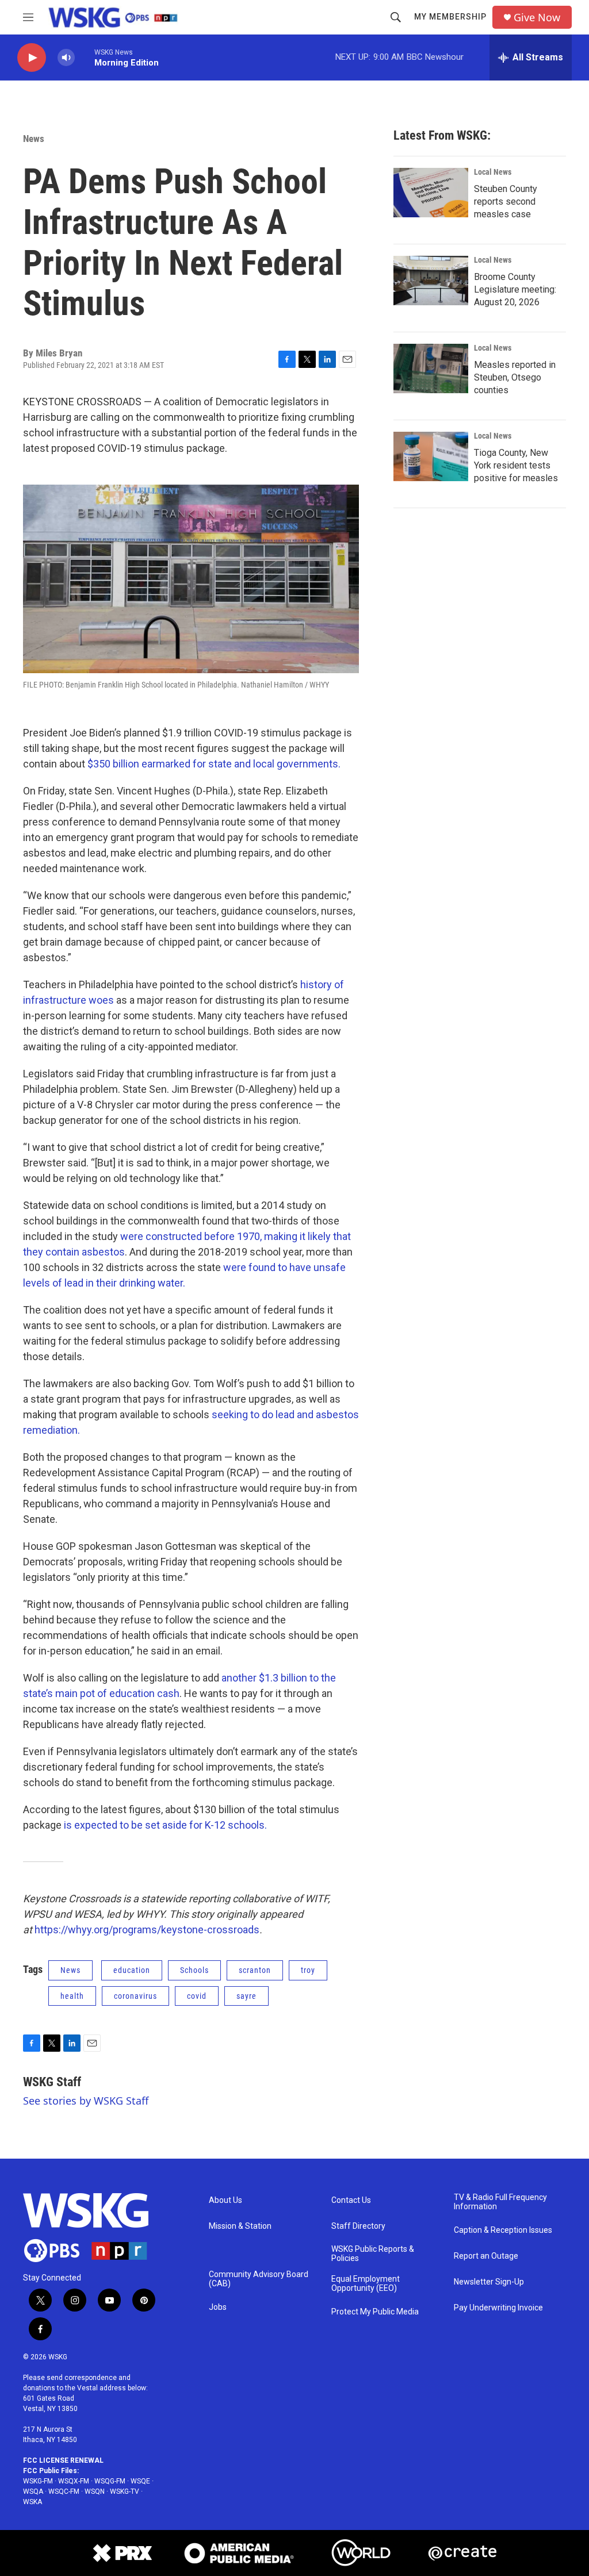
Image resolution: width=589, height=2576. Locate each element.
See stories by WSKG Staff (86, 2101)
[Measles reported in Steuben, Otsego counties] (431, 368)
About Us (225, 2200)
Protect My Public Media (375, 2312)
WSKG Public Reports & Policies (373, 2254)
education (132, 1970)
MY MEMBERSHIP (450, 17)
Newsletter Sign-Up (489, 2282)
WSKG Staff (52, 2082)
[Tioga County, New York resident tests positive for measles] (431, 456)
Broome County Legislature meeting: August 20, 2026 (515, 289)
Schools (194, 1970)
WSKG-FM (38, 2481)
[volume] (66, 58)
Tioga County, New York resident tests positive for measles (516, 465)
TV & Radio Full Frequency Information (500, 2202)
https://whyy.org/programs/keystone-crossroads (147, 1930)
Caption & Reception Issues (503, 2230)
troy (308, 1970)
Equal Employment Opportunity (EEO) (366, 2284)
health (72, 1996)
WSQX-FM (74, 2481)
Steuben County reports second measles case (506, 201)
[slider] (85, 57)
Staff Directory (358, 2226)
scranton (255, 1970)
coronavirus (135, 1996)
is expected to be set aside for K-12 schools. (165, 1825)
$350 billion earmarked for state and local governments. (214, 764)
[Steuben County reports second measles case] (431, 193)
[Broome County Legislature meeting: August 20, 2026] (431, 281)
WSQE (140, 2481)
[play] (32, 58)
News (34, 139)
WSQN (95, 2491)
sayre (246, 1996)
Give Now (537, 18)
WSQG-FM (110, 2481)
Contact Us (351, 2200)
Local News (493, 172)
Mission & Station (240, 2226)
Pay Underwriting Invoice (498, 2308)
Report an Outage (486, 2256)
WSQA (33, 2491)
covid (197, 1996)
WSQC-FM (64, 2491)
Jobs (218, 2307)
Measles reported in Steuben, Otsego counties (515, 377)
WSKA (32, 2502)
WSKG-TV (125, 2491)
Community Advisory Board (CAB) (259, 2279)
